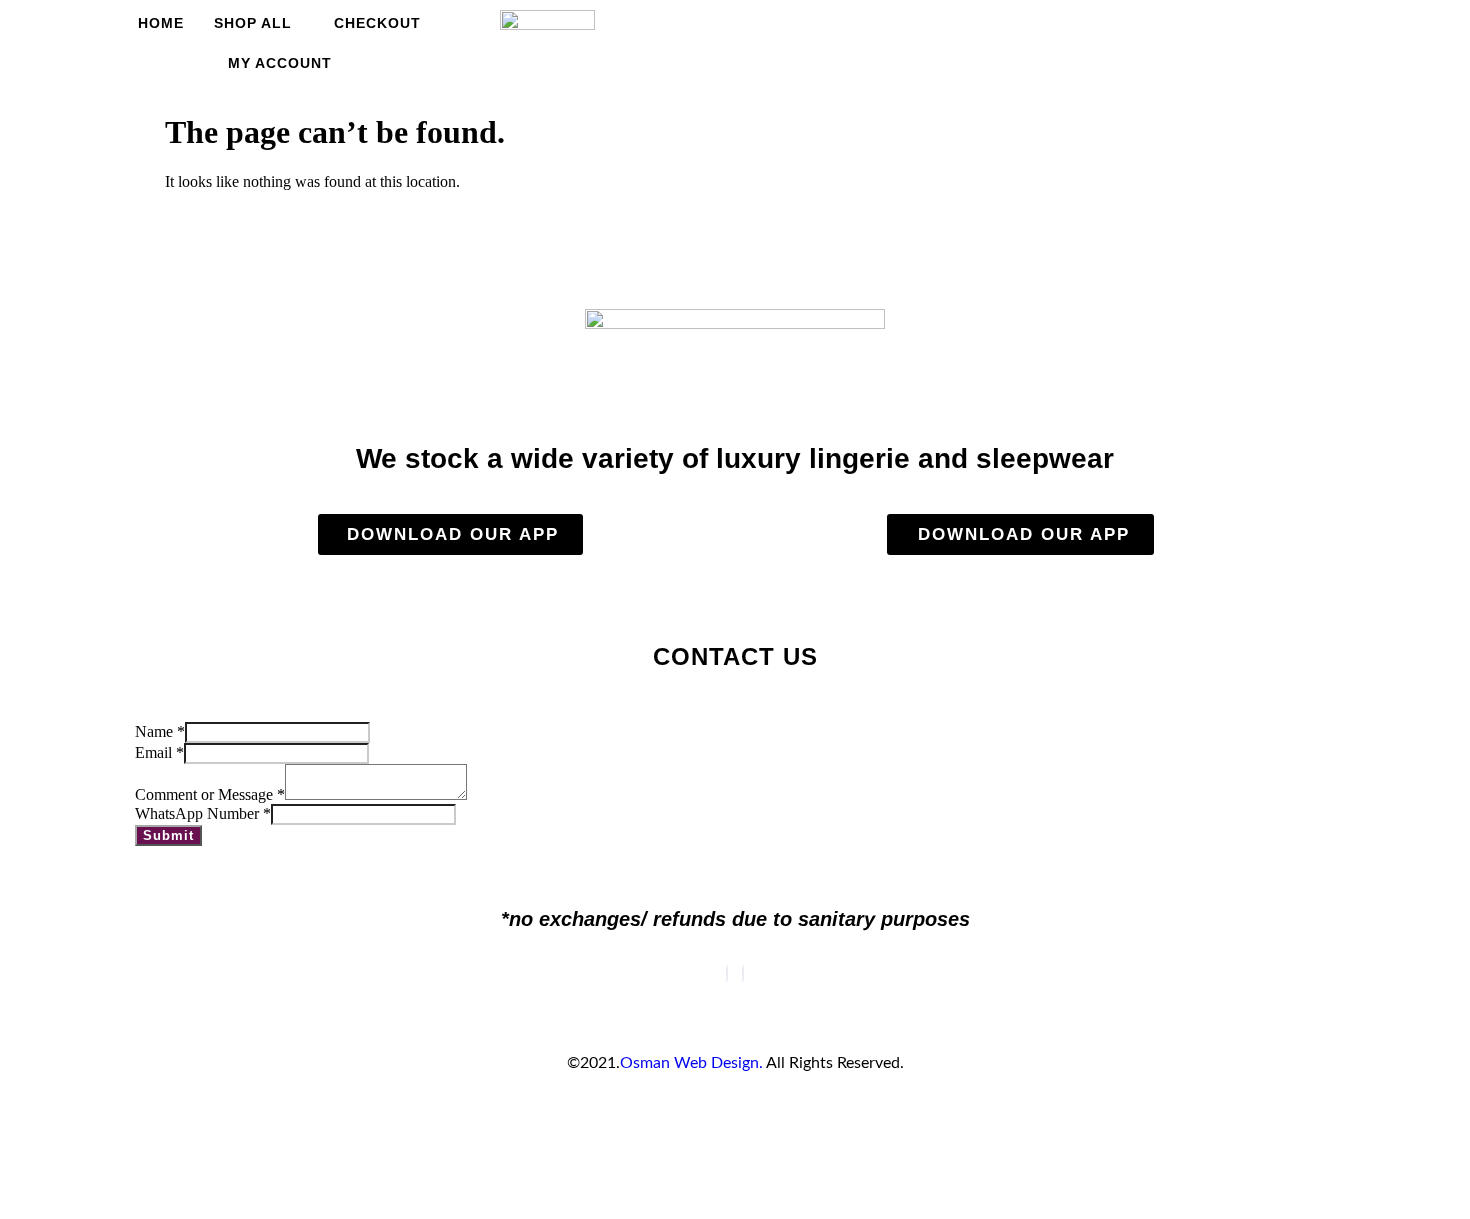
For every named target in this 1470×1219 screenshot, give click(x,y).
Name (160, 731)
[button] (1181, 38)
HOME (161, 23)
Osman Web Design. (691, 1063)
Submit (168, 835)
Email (159, 752)
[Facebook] (727, 973)
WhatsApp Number (203, 813)
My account (280, 63)
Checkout (377, 23)
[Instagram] (743, 973)
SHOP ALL (253, 23)
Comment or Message (210, 794)
